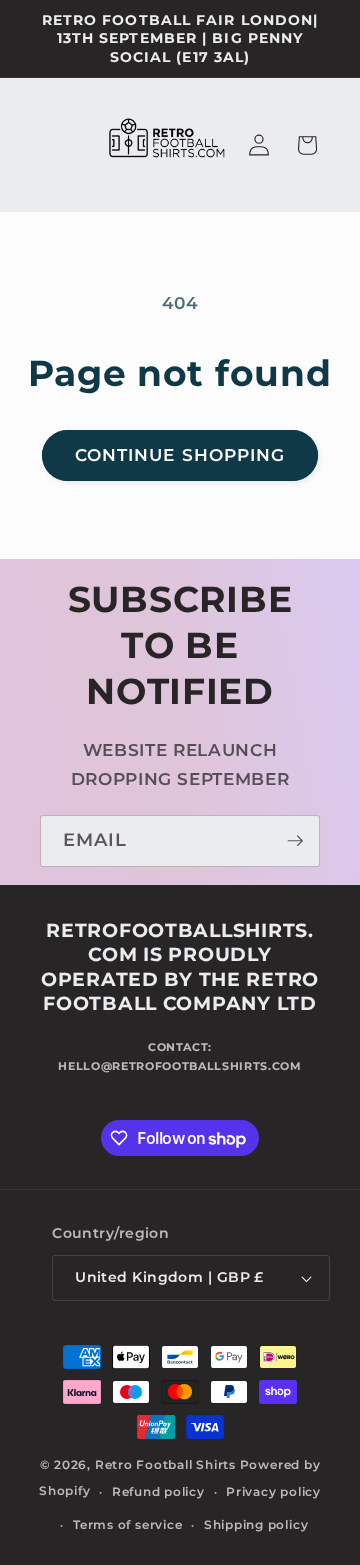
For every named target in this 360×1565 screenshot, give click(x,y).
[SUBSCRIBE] (295, 841)
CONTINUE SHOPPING (180, 455)
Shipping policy (256, 1524)
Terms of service (127, 1524)
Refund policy (158, 1491)
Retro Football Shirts (165, 1464)
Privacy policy (273, 1491)
